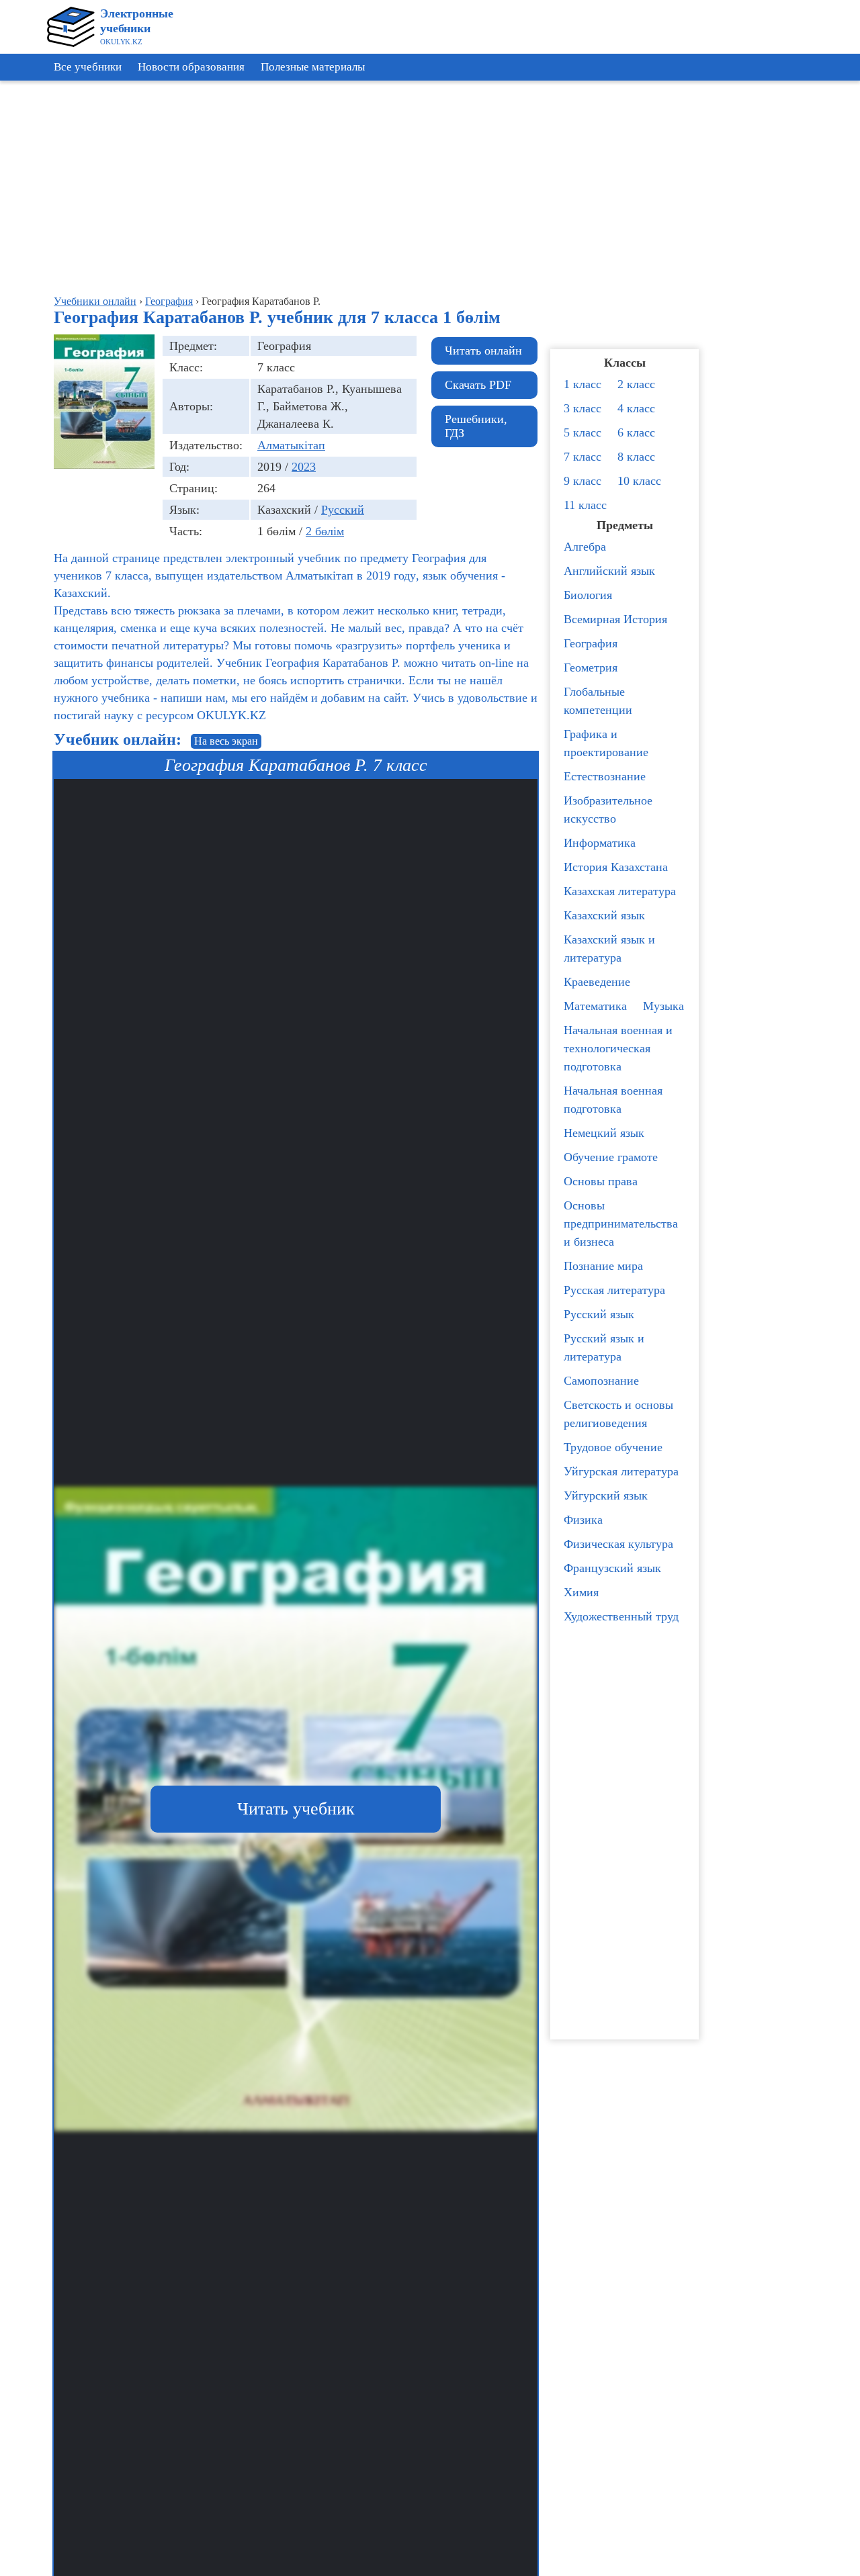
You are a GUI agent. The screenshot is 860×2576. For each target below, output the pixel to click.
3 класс (583, 408)
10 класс (639, 481)
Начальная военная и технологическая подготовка (618, 1048)
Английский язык (609, 571)
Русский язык (599, 1314)
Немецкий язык (604, 1133)
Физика (583, 1520)
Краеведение (597, 982)
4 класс (636, 408)
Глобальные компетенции (598, 701)
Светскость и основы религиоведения (618, 1414)
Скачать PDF (478, 385)
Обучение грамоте (611, 1157)
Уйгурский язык (606, 1496)
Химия (581, 1592)
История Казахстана (616, 867)
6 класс (636, 432)
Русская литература (614, 1290)
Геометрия (591, 668)
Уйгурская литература (621, 1471)
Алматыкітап (291, 445)
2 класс (636, 384)
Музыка (663, 1006)
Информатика (600, 843)
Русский (343, 510)
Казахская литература (620, 891)
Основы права (601, 1181)
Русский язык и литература (604, 1347)
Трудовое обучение (613, 1447)
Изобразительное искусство (608, 810)
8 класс (636, 457)
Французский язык (612, 1568)
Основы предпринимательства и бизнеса (621, 1224)
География (591, 643)
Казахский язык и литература (609, 949)
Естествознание (605, 776)
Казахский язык (604, 915)
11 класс (585, 505)
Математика (595, 1006)
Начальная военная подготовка (613, 1100)
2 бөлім (325, 531)
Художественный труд (621, 1616)
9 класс (583, 481)
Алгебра (585, 547)
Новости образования (191, 67)
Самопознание (601, 1381)
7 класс (583, 457)
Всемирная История (615, 619)
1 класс (583, 384)
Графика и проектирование (606, 743)
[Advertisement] (800, 289)
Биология (588, 595)
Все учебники (88, 67)
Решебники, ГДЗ (476, 426)
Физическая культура (618, 1544)
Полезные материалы (313, 67)
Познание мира (603, 1266)
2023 (304, 467)
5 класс (583, 432)
